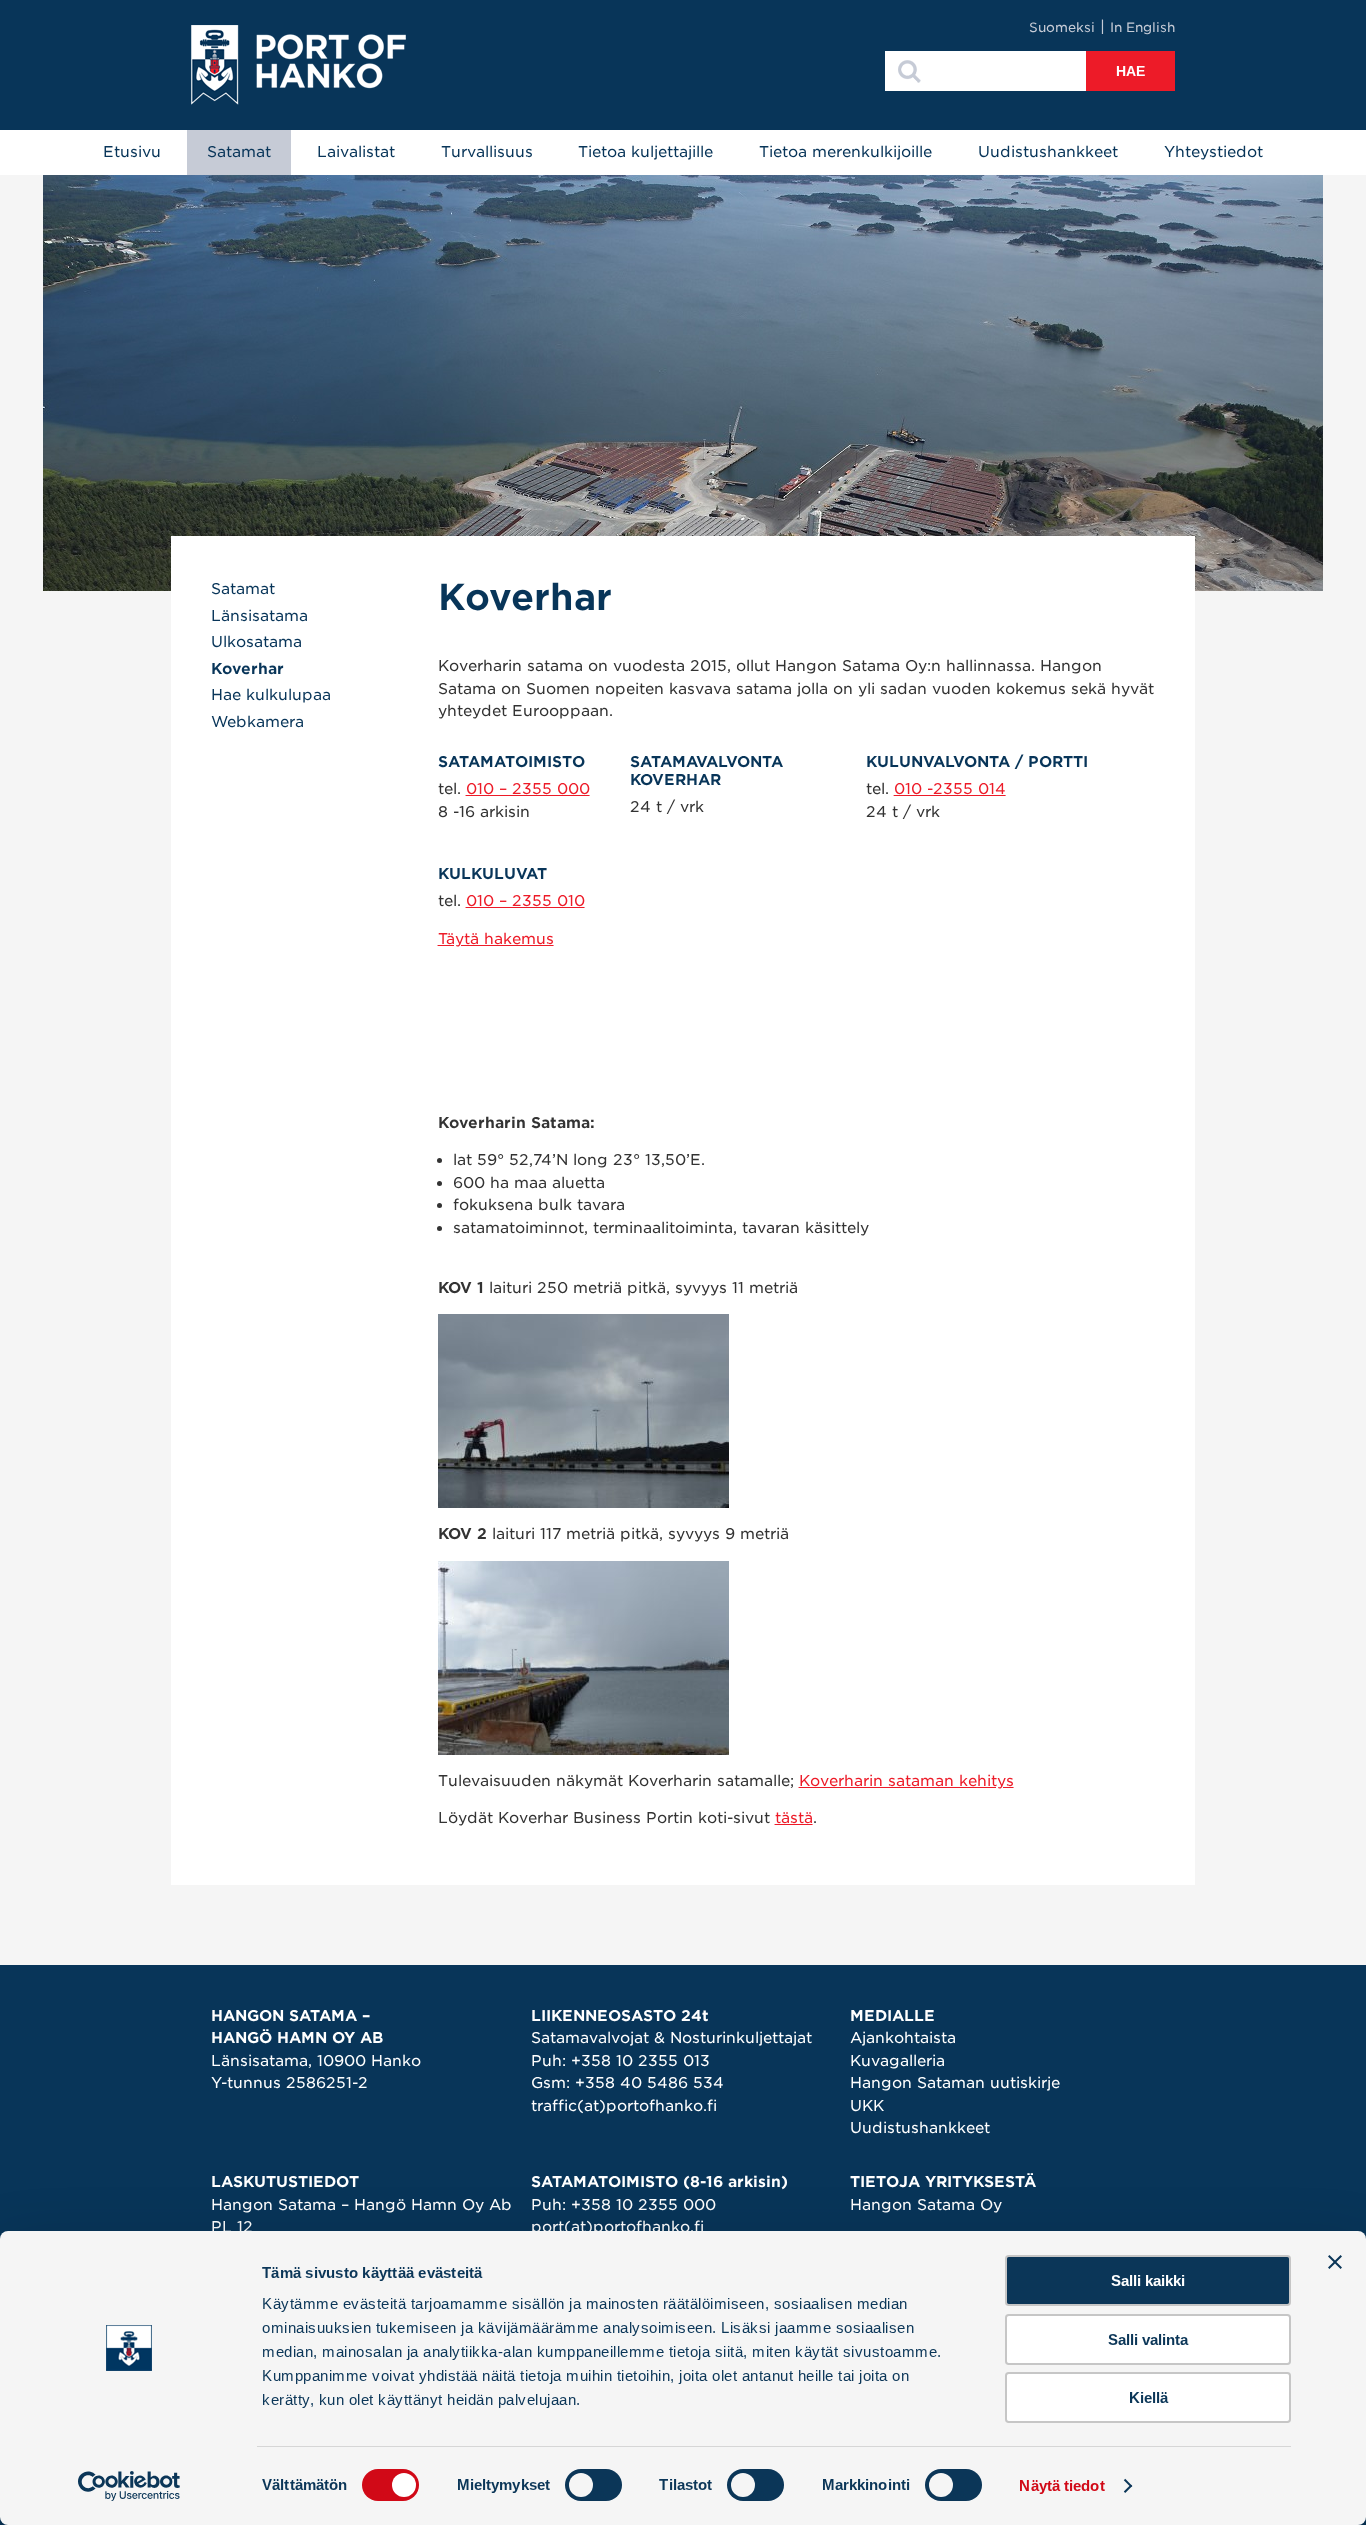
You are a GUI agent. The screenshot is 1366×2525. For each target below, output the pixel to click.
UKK (867, 2106)
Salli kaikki (1148, 2280)
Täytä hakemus (496, 939)
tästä (794, 1818)
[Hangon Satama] (298, 65)
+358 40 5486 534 (649, 2083)
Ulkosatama (256, 642)
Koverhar (247, 669)
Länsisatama (259, 616)
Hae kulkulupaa (271, 695)
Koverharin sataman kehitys (906, 1781)
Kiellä (1148, 2397)
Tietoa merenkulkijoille (845, 152)
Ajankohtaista (903, 2038)
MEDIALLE (892, 2016)
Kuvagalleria (897, 2061)
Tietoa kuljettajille (645, 152)
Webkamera (257, 722)
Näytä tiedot (1061, 2485)
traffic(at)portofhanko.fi (624, 2106)
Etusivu (132, 152)
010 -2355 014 (950, 789)
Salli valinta (1148, 2339)
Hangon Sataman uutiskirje (955, 2083)
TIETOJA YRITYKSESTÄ (943, 2182)
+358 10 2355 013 (640, 2061)
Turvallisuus (487, 152)
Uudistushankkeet (1048, 152)
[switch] (593, 2485)
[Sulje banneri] (1335, 2262)
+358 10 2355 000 (643, 2205)
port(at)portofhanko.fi (617, 2227)
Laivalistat (356, 152)
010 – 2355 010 (525, 901)
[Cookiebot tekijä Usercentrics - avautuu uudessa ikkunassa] (129, 2486)
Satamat (239, 152)
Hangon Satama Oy (926, 2205)
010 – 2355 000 (528, 789)
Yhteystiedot (1213, 152)
